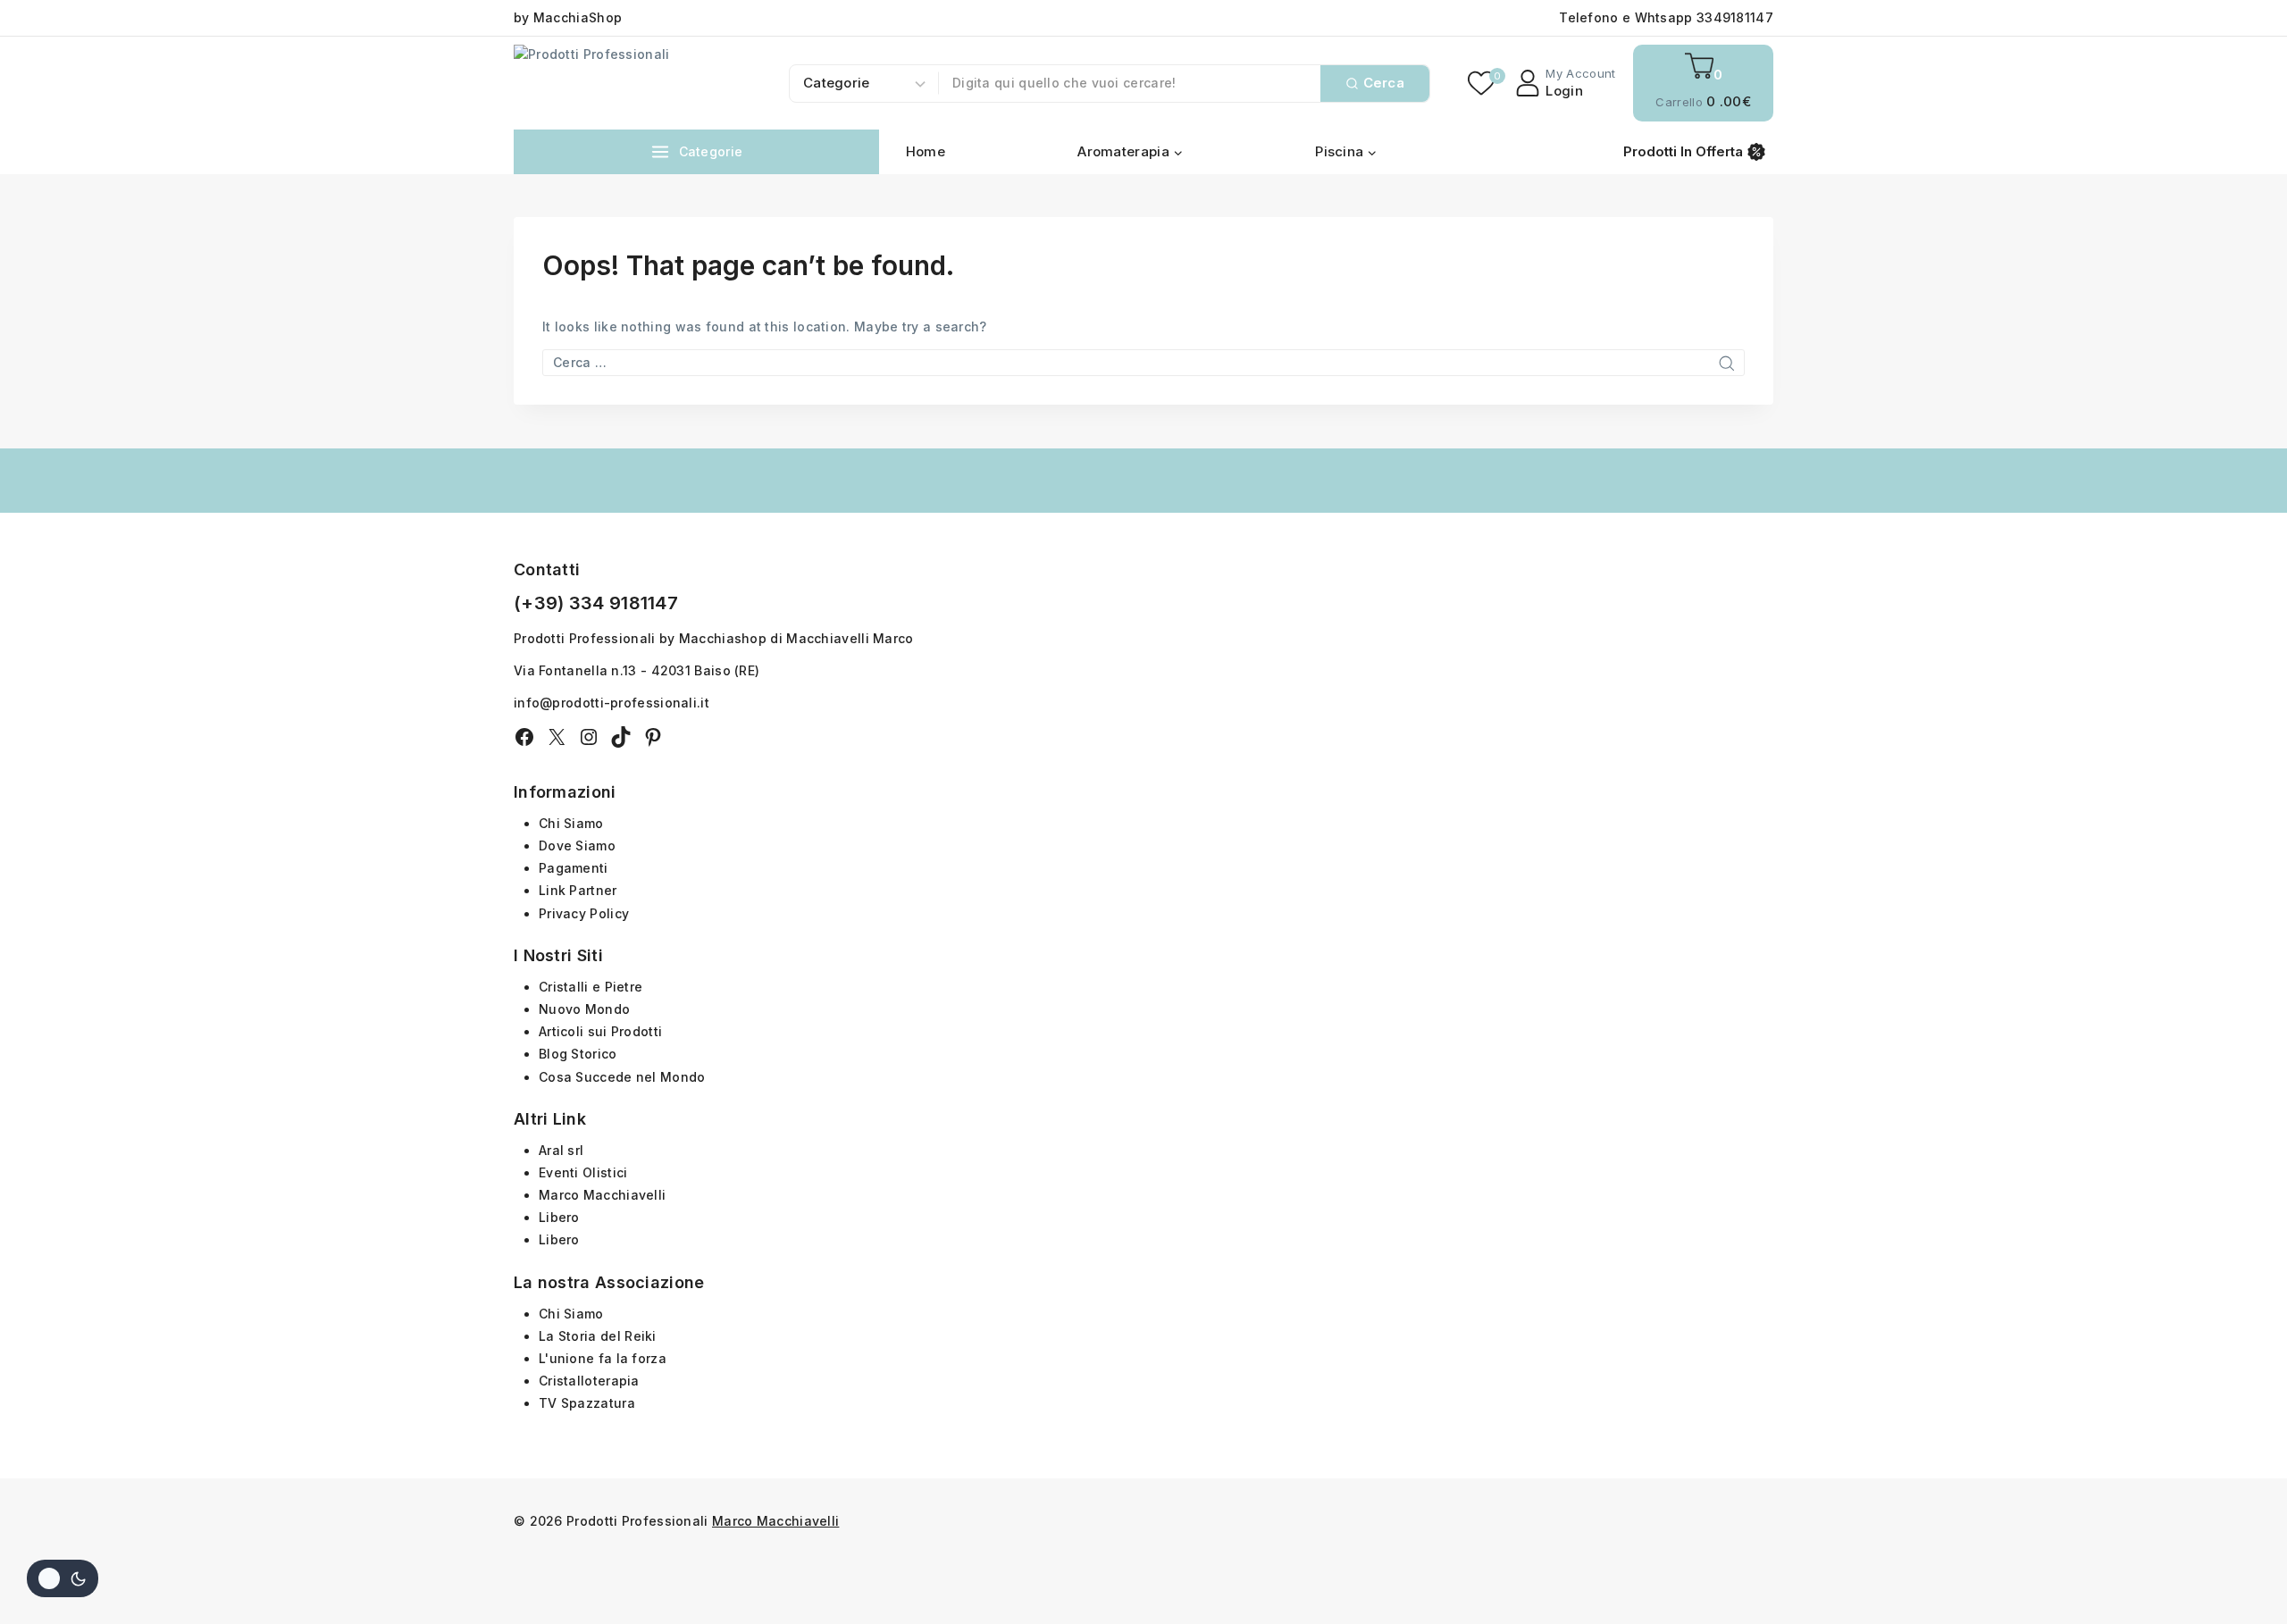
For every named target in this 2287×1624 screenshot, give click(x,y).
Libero (559, 1217)
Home (926, 151)
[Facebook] (524, 737)
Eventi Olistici (583, 1172)
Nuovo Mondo (584, 1009)
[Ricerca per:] (1143, 362)
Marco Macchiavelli (602, 1195)
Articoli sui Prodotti (600, 1031)
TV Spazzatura (587, 1403)
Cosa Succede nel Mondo (622, 1077)
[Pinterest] (653, 737)
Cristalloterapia (589, 1381)
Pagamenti (574, 868)
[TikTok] (621, 737)
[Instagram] (589, 737)
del (612, 1336)
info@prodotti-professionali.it (612, 703)
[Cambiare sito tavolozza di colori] (63, 1578)
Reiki (641, 1336)
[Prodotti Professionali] (616, 83)
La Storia (570, 1336)
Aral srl (561, 1150)
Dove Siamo (577, 845)
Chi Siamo (571, 823)
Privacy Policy (584, 913)
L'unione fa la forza (603, 1358)
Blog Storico (578, 1054)
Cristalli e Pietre (591, 987)
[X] (557, 737)
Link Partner (578, 890)
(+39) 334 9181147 (596, 603)
